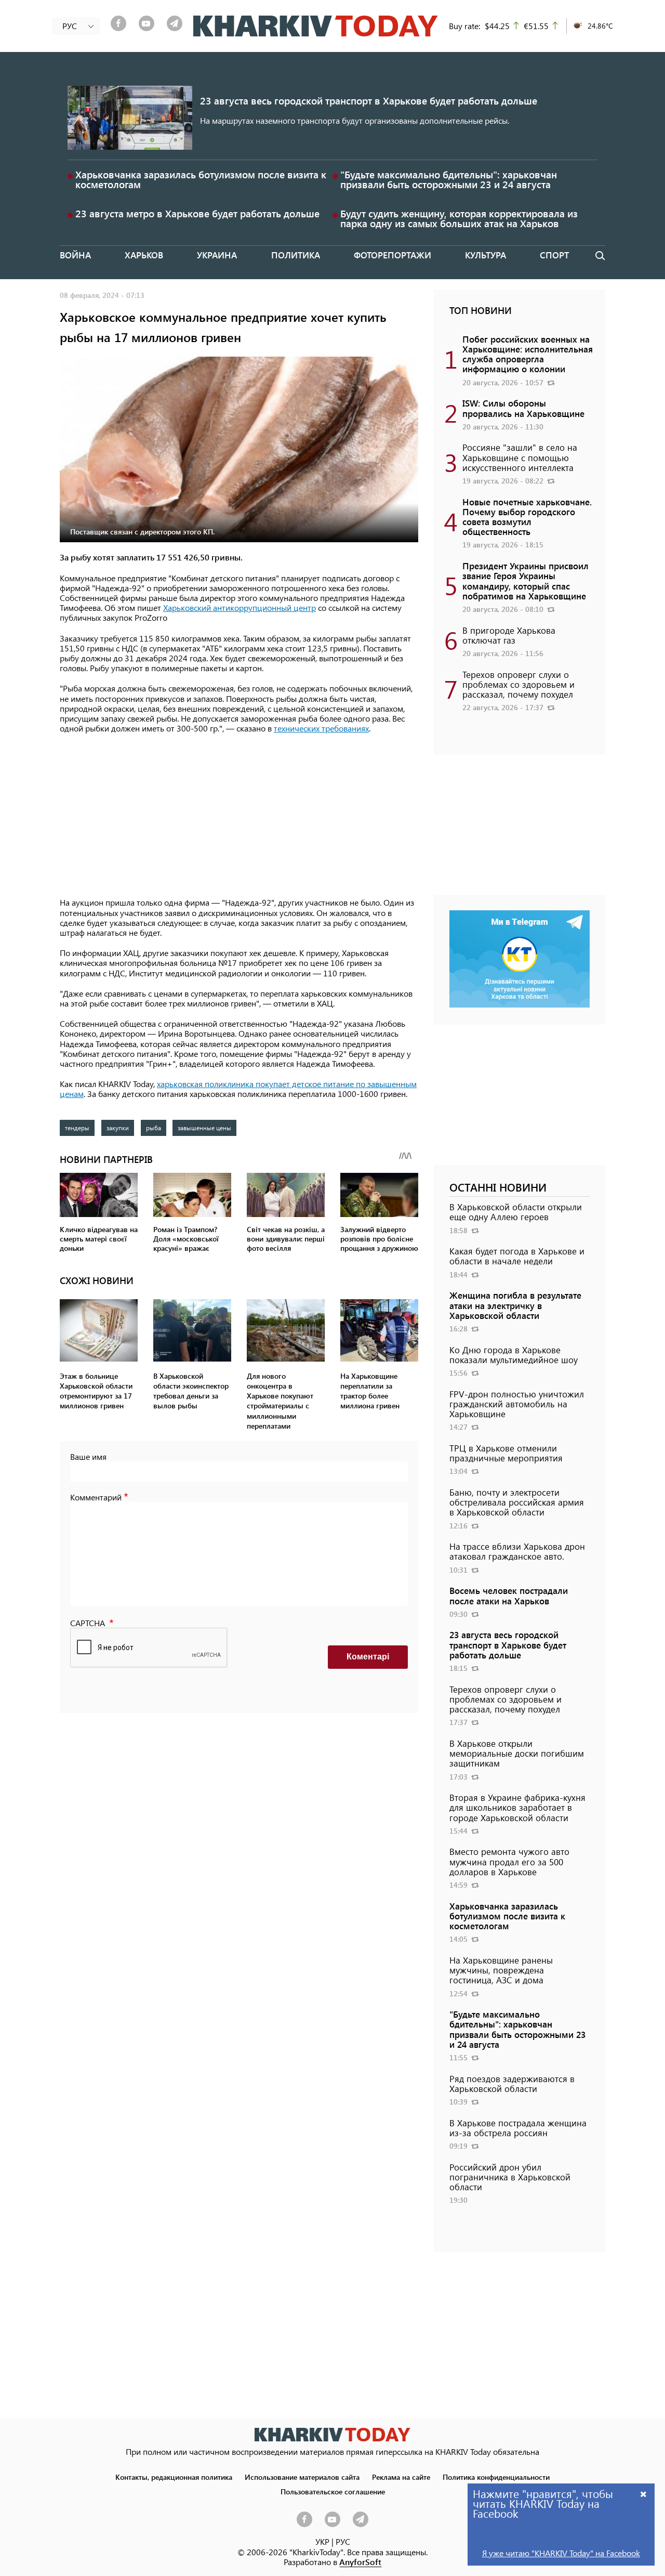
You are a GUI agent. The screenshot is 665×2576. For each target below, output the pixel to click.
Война (75, 255)
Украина (217, 255)
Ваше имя (88, 1456)
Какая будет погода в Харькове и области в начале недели (517, 1256)
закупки (118, 1128)
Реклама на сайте (401, 2477)
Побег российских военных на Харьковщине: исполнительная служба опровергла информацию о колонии (528, 354)
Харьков (144, 255)
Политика (296, 255)
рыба (154, 1128)
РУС (343, 2541)
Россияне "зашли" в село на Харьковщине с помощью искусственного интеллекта (520, 457)
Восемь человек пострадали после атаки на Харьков (509, 1595)
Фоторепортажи (393, 255)
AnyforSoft (360, 2562)
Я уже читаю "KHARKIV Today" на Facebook (561, 2553)
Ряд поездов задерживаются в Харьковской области (512, 2083)
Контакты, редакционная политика (174, 2477)
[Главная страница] (332, 2434)
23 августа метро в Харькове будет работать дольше (197, 213)
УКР (322, 2541)
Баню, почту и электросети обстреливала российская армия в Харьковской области (517, 1502)
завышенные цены (204, 1128)
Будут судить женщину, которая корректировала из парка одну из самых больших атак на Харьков (459, 218)
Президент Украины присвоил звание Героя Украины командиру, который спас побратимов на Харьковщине (526, 581)
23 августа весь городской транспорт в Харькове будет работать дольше (369, 101)
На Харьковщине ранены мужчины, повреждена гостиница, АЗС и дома (501, 1970)
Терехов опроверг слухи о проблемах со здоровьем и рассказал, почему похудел (518, 684)
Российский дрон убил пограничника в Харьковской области (510, 2177)
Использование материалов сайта (302, 2477)
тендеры (77, 1128)
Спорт (554, 255)
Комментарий (96, 1497)
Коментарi (368, 1657)
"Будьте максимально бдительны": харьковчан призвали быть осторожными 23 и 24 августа (449, 179)
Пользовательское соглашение (333, 2491)
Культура (486, 255)
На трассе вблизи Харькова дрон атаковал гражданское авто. (517, 1551)
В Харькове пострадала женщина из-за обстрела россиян (518, 2128)
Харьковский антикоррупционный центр (240, 607)
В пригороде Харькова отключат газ (509, 635)
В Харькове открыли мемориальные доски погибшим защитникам (517, 1753)
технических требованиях (321, 728)
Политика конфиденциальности (496, 2477)
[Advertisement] (239, 816)
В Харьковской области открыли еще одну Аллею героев (516, 1212)
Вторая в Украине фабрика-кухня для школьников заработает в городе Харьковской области (517, 1807)
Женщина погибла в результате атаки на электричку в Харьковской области (515, 1305)
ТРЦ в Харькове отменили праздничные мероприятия (506, 1453)
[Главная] (316, 26)
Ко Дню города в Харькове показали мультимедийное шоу (514, 1355)
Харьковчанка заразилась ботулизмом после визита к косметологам (201, 179)
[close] (644, 2494)
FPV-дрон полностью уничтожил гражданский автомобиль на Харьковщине (517, 1404)
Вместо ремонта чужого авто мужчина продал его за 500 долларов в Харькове (509, 1861)
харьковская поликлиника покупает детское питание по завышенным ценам (238, 1089)
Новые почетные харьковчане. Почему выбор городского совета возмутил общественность (527, 517)
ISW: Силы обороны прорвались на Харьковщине (523, 408)
